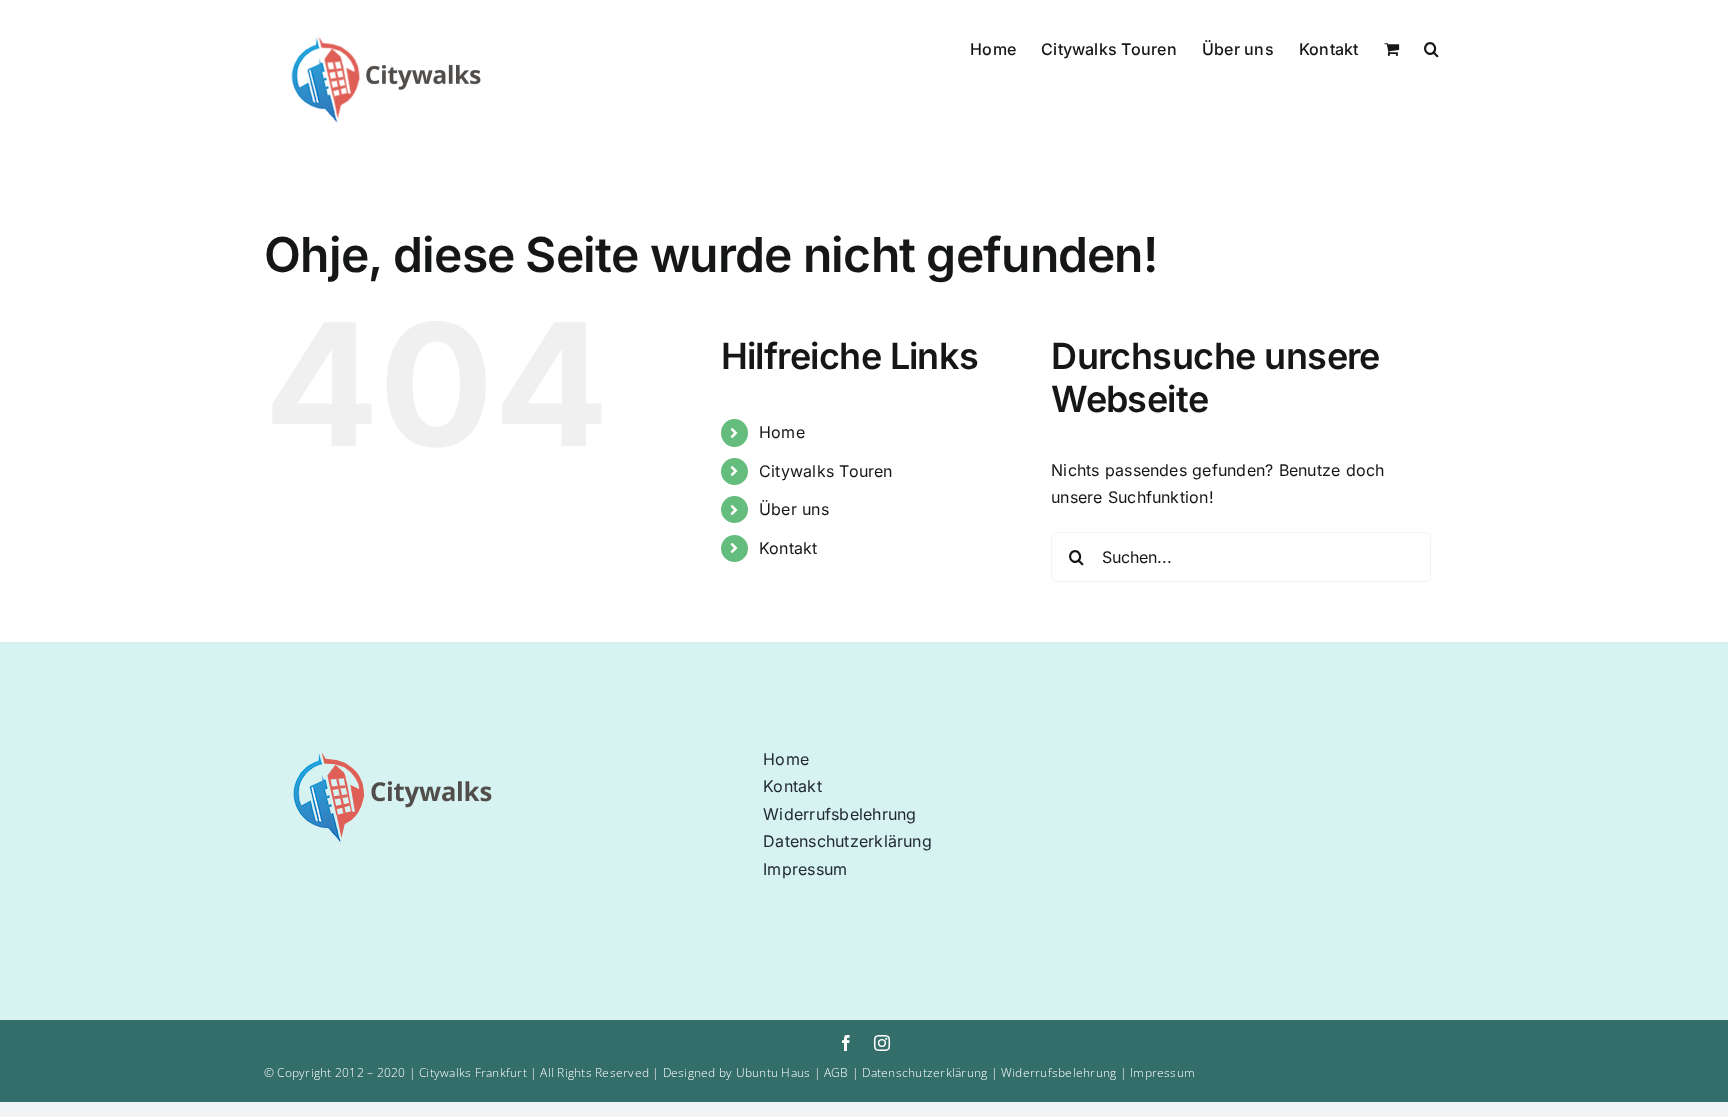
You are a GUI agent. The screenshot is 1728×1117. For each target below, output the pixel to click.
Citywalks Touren (826, 471)
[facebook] (846, 1043)
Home (782, 432)
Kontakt (788, 548)
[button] (1431, 47)
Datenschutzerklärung (926, 1072)
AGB (836, 1072)
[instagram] (882, 1043)
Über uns (794, 509)
